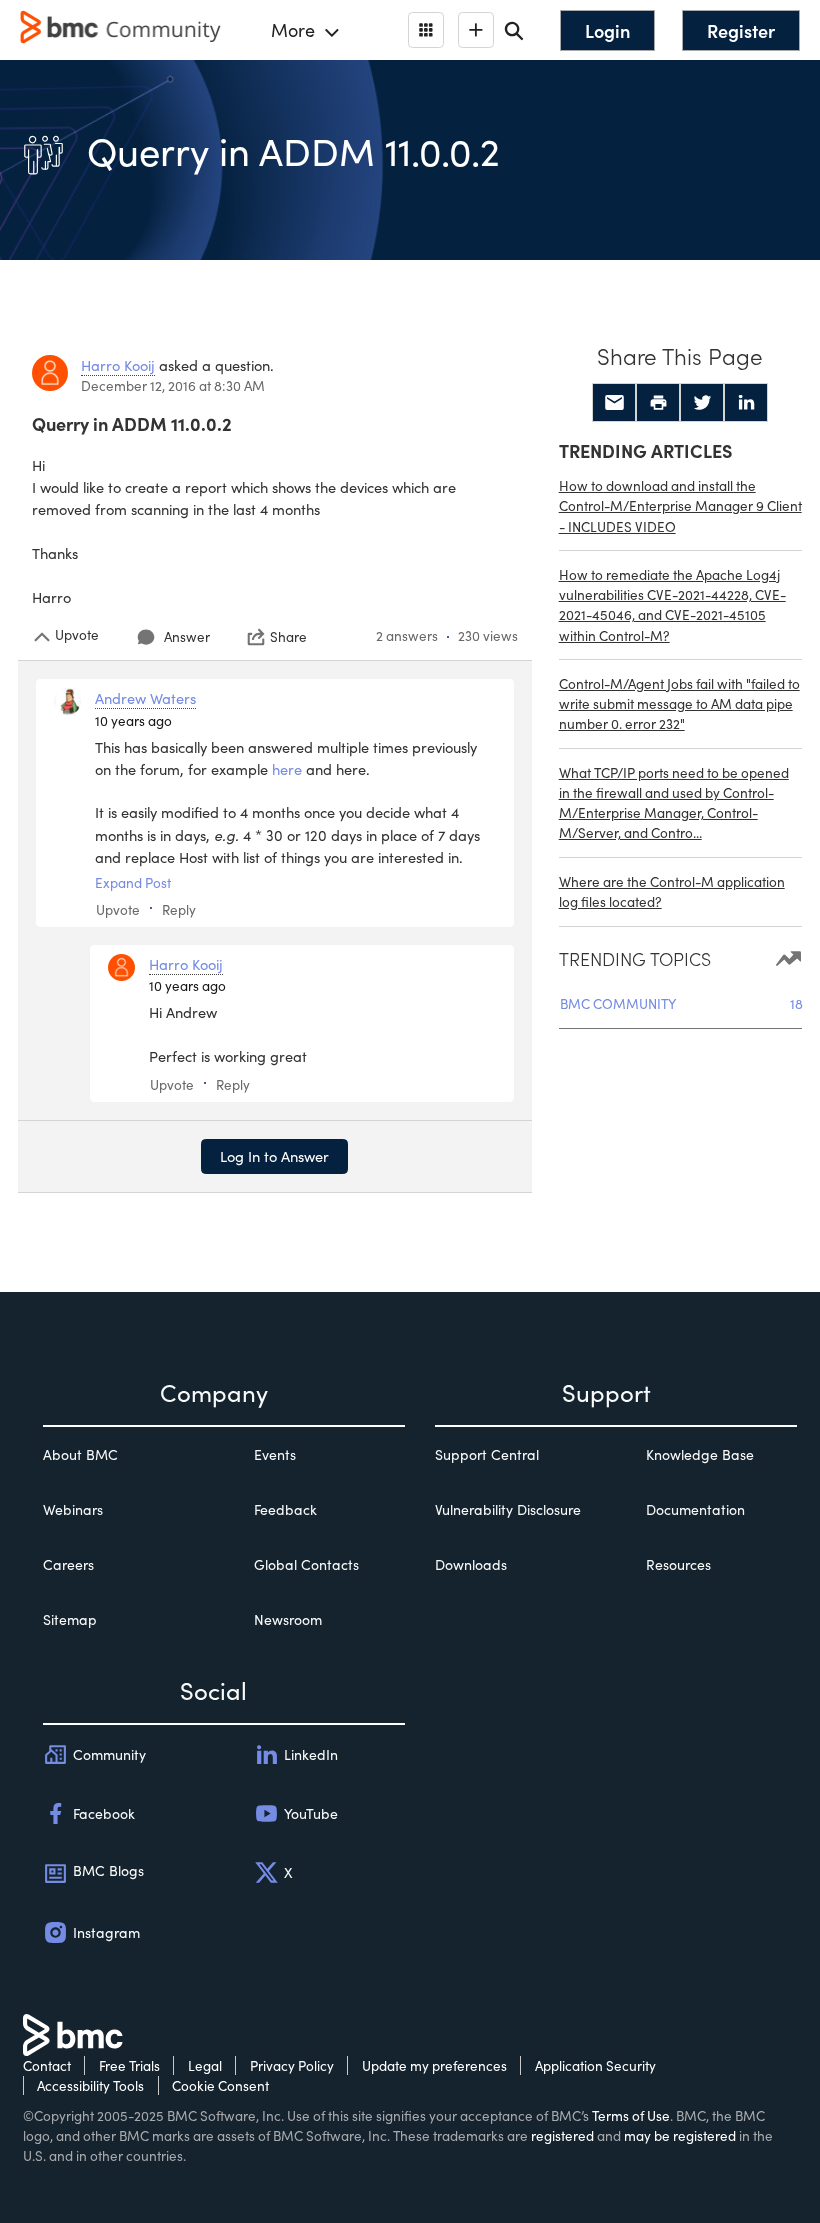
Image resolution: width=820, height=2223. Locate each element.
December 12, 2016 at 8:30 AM (173, 385)
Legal (205, 2065)
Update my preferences (434, 2065)
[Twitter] (702, 403)
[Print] (658, 403)
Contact (47, 2065)
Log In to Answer (274, 1156)
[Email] (614, 403)
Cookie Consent (220, 2085)
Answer (187, 636)
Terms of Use (631, 2115)
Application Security (595, 2065)
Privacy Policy (292, 2065)
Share (288, 637)
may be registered (680, 2135)
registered (562, 2135)
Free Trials (129, 2065)
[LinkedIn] (746, 403)
